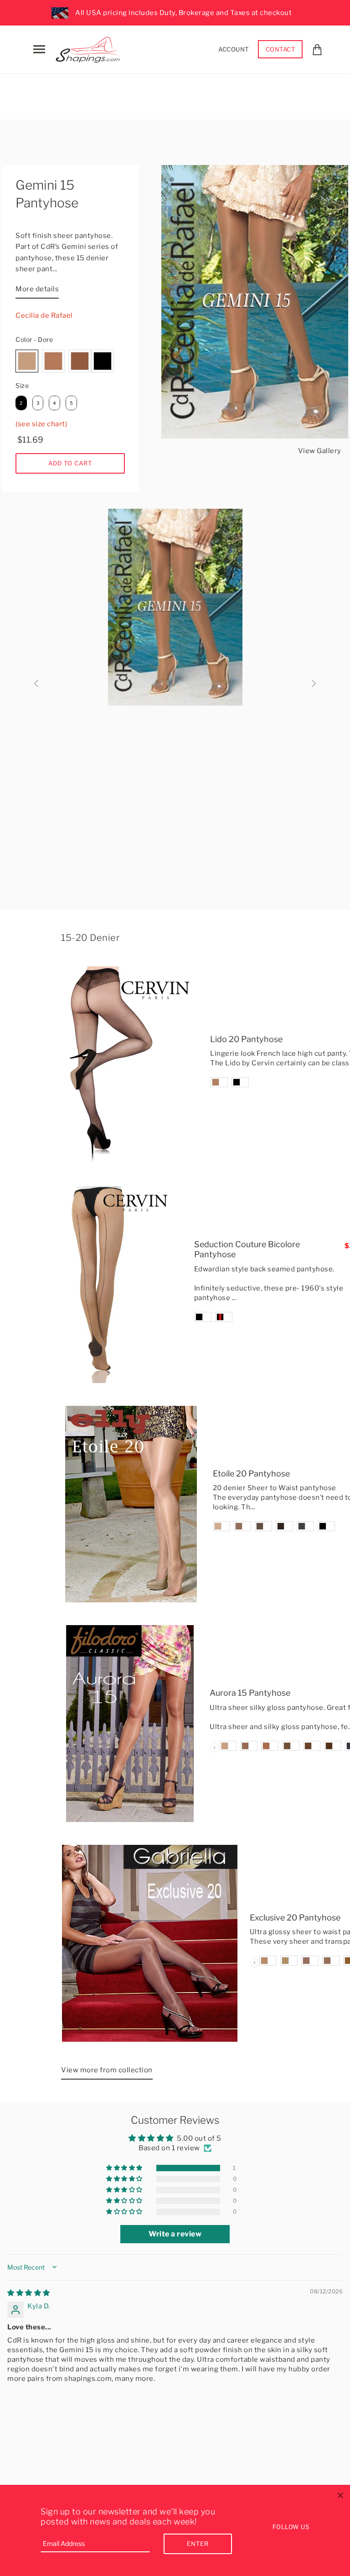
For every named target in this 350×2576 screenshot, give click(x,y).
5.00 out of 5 (199, 2138)
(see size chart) (41, 424)
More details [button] (37, 289)
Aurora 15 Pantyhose (250, 1693)
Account (234, 49)
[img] (29, 2293)
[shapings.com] (90, 48)
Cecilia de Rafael (44, 315)
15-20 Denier (90, 938)
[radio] (27, 361)
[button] (125, 2168)
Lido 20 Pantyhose (246, 1039)
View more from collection (107, 2070)
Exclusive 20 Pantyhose (295, 1918)
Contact (281, 49)
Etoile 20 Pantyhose (251, 1474)
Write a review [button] (175, 2234)
